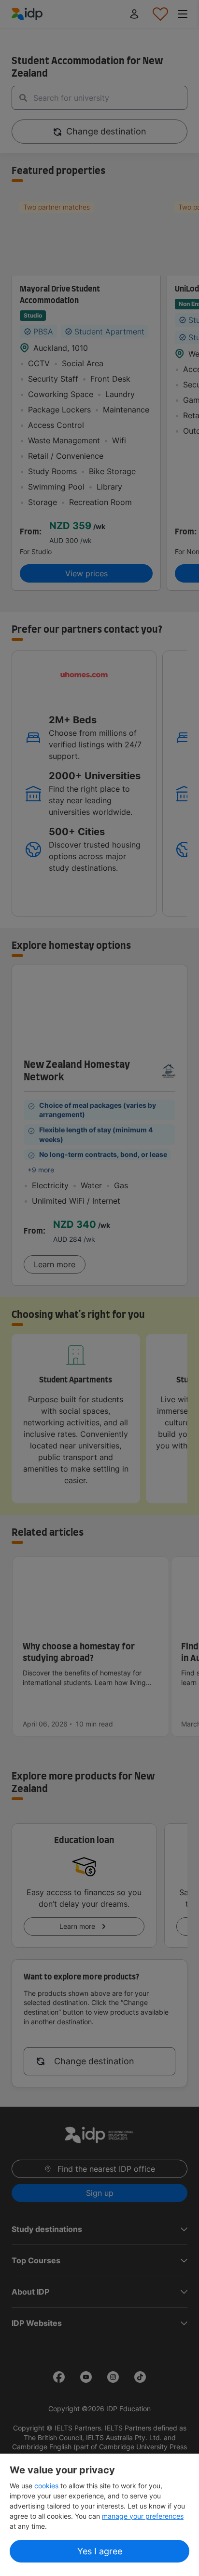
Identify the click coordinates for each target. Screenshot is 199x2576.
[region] (99, 2515)
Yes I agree (100, 2551)
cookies (47, 2486)
